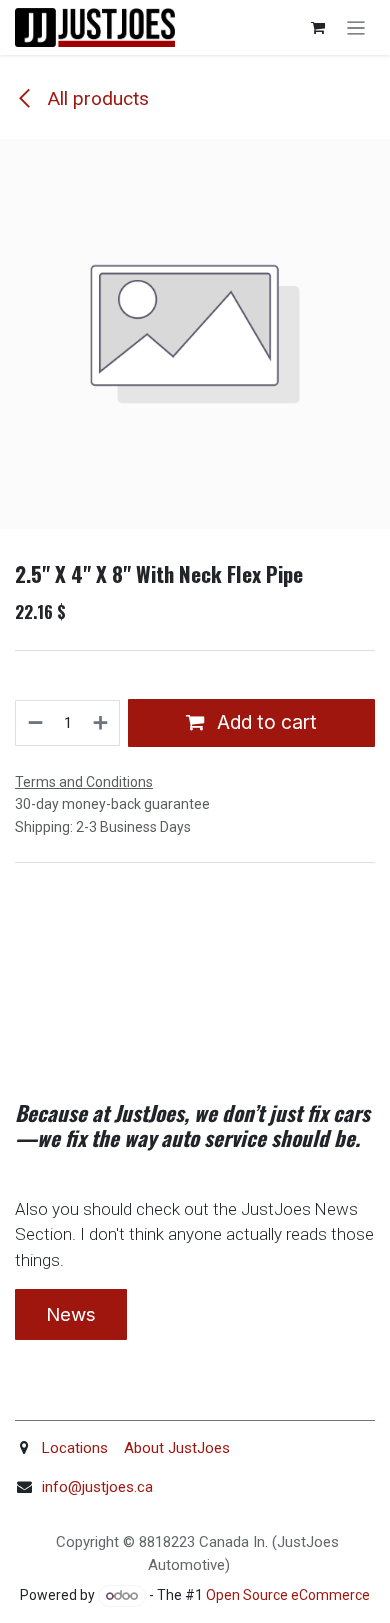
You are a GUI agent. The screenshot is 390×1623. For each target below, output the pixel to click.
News (71, 1314)
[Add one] (101, 723)
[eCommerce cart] (318, 28)
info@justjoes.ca (97, 1487)
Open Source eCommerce (288, 1595)
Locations (75, 1448)
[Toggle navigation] (356, 27)
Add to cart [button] (264, 722)
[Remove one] (34, 723)
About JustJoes (175, 1448)
